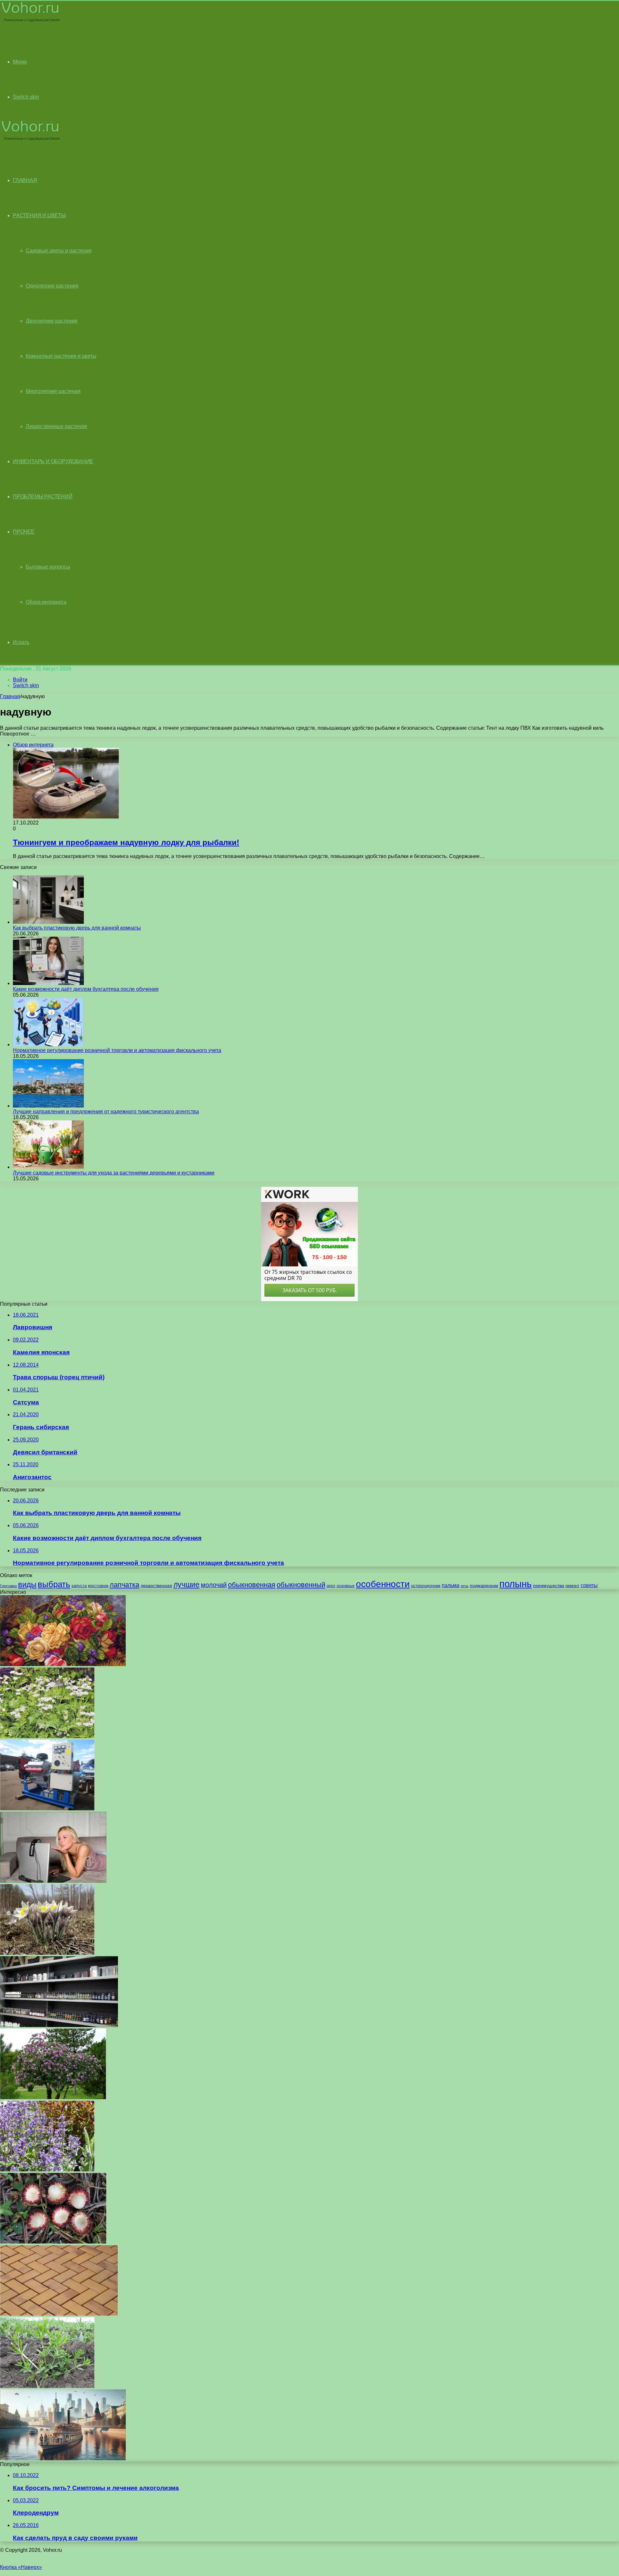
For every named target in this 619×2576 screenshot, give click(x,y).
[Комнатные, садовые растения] (30, 21)
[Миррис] (47, 1737)
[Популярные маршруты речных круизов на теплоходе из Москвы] (63, 2459)
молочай (214, 1585)
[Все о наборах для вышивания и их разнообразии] (63, 1664)
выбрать (54, 1584)
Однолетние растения (52, 286)
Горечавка (8, 1586)
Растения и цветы (39, 215)
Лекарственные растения (56, 426)
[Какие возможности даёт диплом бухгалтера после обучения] (48, 983)
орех (331, 1586)
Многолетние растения (53, 391)
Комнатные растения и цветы (61, 356)
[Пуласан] (53, 2242)
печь (465, 1586)
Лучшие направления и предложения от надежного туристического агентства (106, 1112)
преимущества (549, 1586)
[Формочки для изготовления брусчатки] (59, 2314)
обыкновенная (252, 1585)
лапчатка (124, 1585)
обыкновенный (301, 1585)
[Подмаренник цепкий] (47, 2386)
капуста (79, 1586)
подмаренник (484, 1586)
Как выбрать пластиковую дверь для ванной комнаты (77, 928)
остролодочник (426, 1586)
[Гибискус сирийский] (53, 2098)
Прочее (24, 532)
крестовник (98, 1586)
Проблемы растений (43, 497)
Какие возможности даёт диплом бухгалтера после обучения (86, 989)
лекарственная (156, 1586)
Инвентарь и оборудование (53, 461)
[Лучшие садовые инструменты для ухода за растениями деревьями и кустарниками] (48, 1167)
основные (346, 1586)
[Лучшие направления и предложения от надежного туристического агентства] (48, 1106)
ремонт (572, 1586)
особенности (383, 1584)
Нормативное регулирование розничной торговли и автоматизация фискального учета (117, 1050)
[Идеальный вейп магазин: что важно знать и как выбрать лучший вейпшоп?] (59, 2025)
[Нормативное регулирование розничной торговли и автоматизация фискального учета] (48, 1044)
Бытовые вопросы (48, 567)
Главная (10, 696)
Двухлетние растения (52, 321)
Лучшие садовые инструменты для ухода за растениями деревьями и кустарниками (114, 1173)
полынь (516, 1584)
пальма (451, 1585)
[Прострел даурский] (47, 1953)
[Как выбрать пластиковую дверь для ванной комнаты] (48, 922)
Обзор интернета (46, 602)
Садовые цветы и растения (59, 251)
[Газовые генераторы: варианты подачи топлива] (47, 1809)
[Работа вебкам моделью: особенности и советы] (53, 1881)
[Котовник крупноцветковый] (47, 2170)
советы (589, 1585)
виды (27, 1584)
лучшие (187, 1585)
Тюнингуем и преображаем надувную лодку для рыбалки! (126, 842)
